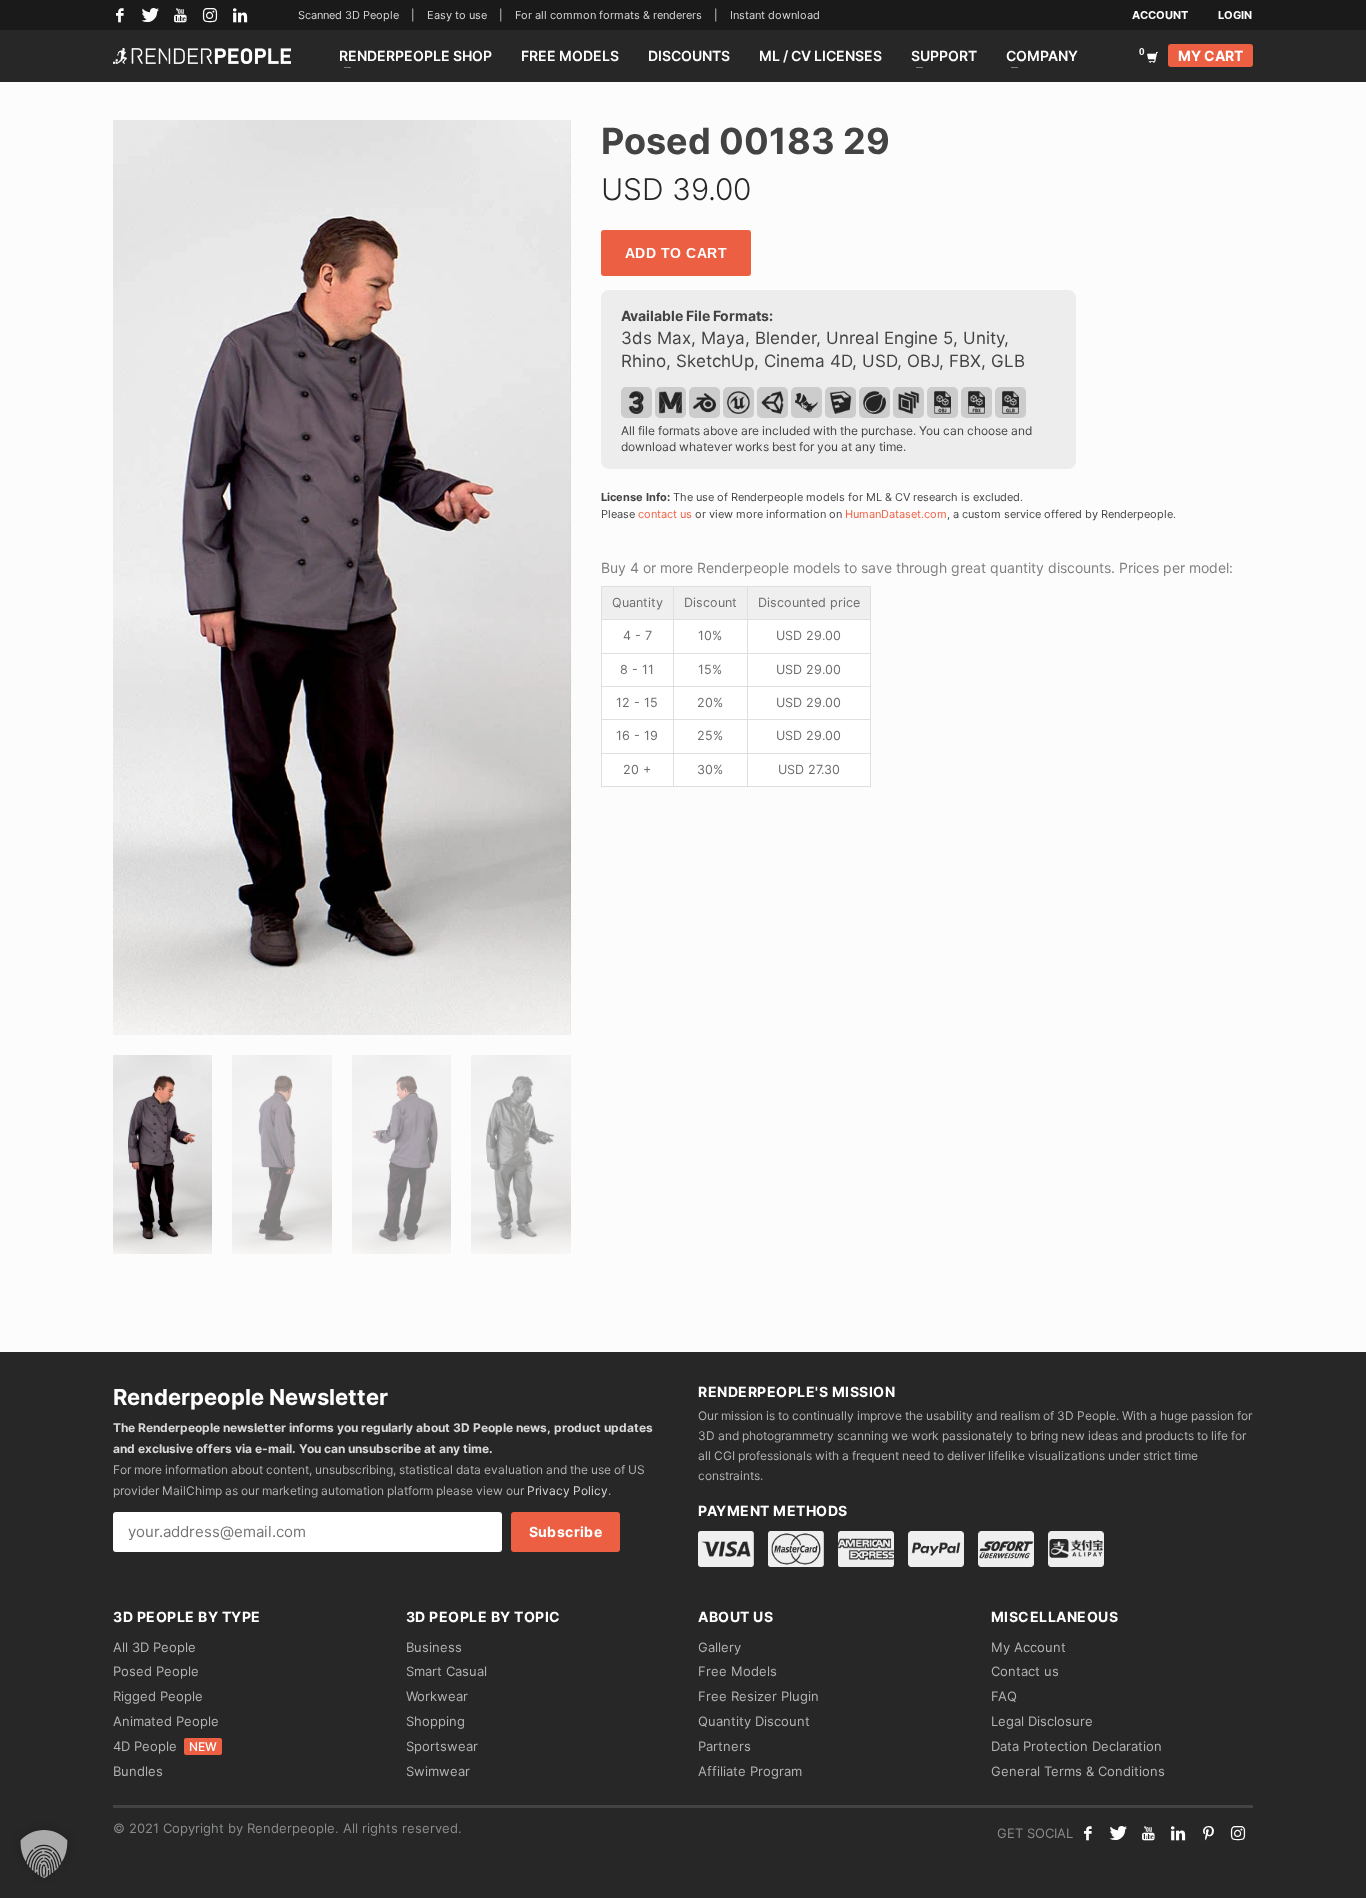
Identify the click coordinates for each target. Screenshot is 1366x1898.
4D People (165, 1746)
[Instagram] (210, 15)
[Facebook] (120, 15)
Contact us (1025, 1671)
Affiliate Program (750, 1771)
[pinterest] (1208, 1833)
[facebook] (1088, 1833)
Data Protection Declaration (1076, 1746)
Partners (724, 1746)
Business (434, 1647)
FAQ (1004, 1696)
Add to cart (676, 253)
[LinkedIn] (240, 15)
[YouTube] (180, 15)
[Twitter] (150, 15)
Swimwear (438, 1771)
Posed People (156, 1671)
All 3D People (154, 1647)
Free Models (737, 1671)
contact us (665, 514)
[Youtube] (1148, 1833)
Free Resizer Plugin (758, 1696)
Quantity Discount (754, 1721)
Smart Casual (446, 1671)
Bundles (138, 1771)
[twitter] (1118, 1833)
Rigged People (158, 1696)
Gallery (719, 1647)
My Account (1028, 1647)
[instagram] (1238, 1833)
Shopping (435, 1721)
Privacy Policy (567, 1490)
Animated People (166, 1721)
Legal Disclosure (1042, 1721)
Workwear (437, 1696)
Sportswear (442, 1746)
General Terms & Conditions (1078, 1771)
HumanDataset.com (896, 514)
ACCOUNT (1160, 15)
